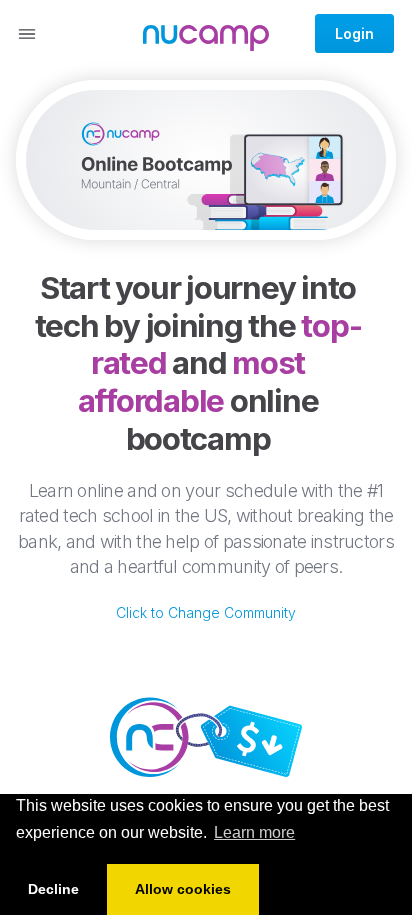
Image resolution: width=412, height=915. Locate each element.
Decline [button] (53, 889)
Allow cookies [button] (183, 889)
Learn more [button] (254, 832)
